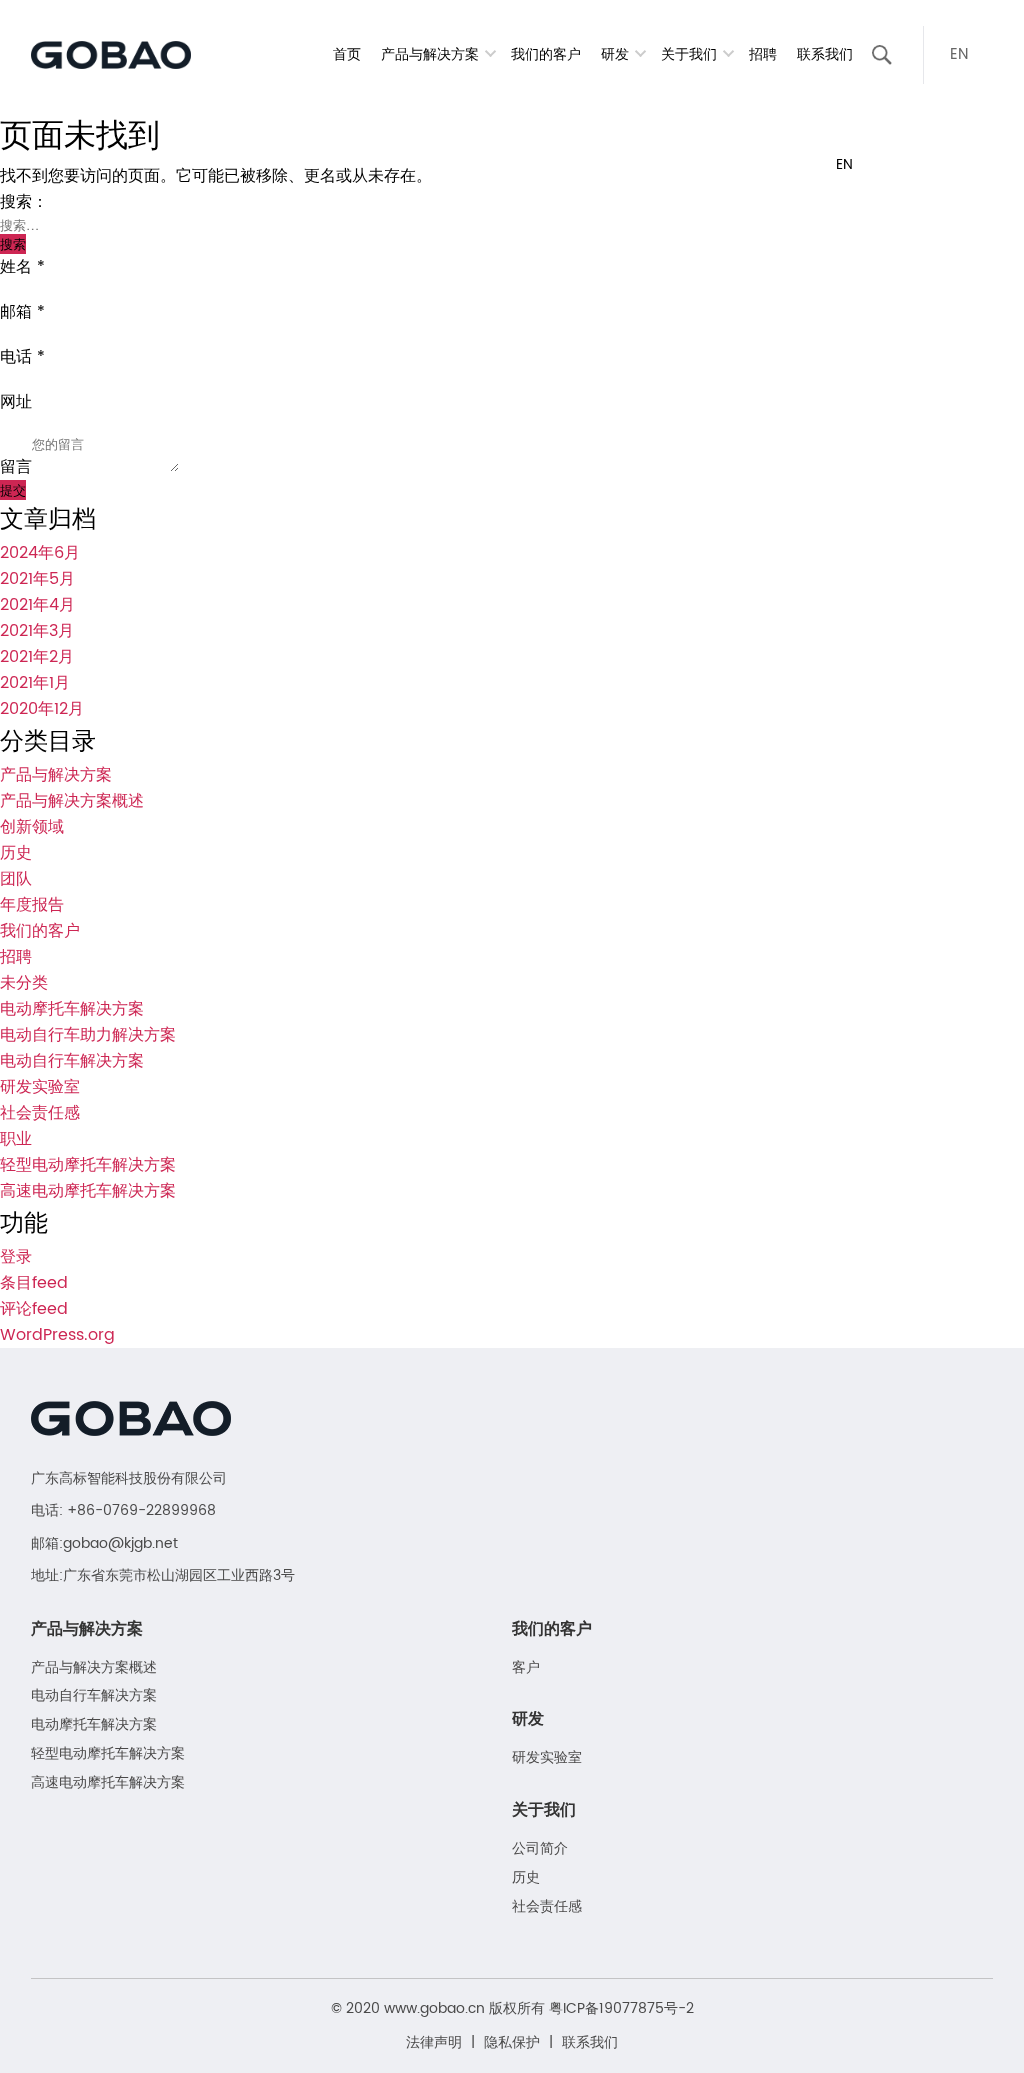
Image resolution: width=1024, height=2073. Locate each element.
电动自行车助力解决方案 (88, 1035)
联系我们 (825, 54)
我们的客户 (546, 54)
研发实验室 (40, 1087)
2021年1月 (35, 683)
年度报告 (32, 905)
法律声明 (434, 2042)
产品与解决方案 (56, 775)
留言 (16, 467)
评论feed (34, 1309)
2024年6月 (40, 553)
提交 (13, 489)
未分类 (24, 983)
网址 (16, 402)
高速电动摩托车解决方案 (88, 1191)
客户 (526, 1668)
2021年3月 (37, 631)
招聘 (763, 54)
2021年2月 (37, 657)
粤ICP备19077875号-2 (621, 2008)
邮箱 (22, 312)
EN (959, 54)
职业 (16, 1139)
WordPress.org (57, 1335)
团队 (16, 879)
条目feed (34, 1283)
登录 (16, 1257)
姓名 (22, 267)
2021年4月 (37, 605)
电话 (22, 357)
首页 (347, 54)
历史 (16, 853)
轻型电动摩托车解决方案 (88, 1165)
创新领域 (32, 827)
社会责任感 (40, 1113)
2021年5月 (37, 579)
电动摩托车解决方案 (72, 1009)
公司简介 (540, 1849)
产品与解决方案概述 (72, 801)
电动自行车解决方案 (72, 1061)
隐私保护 (512, 2042)
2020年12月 (42, 709)
